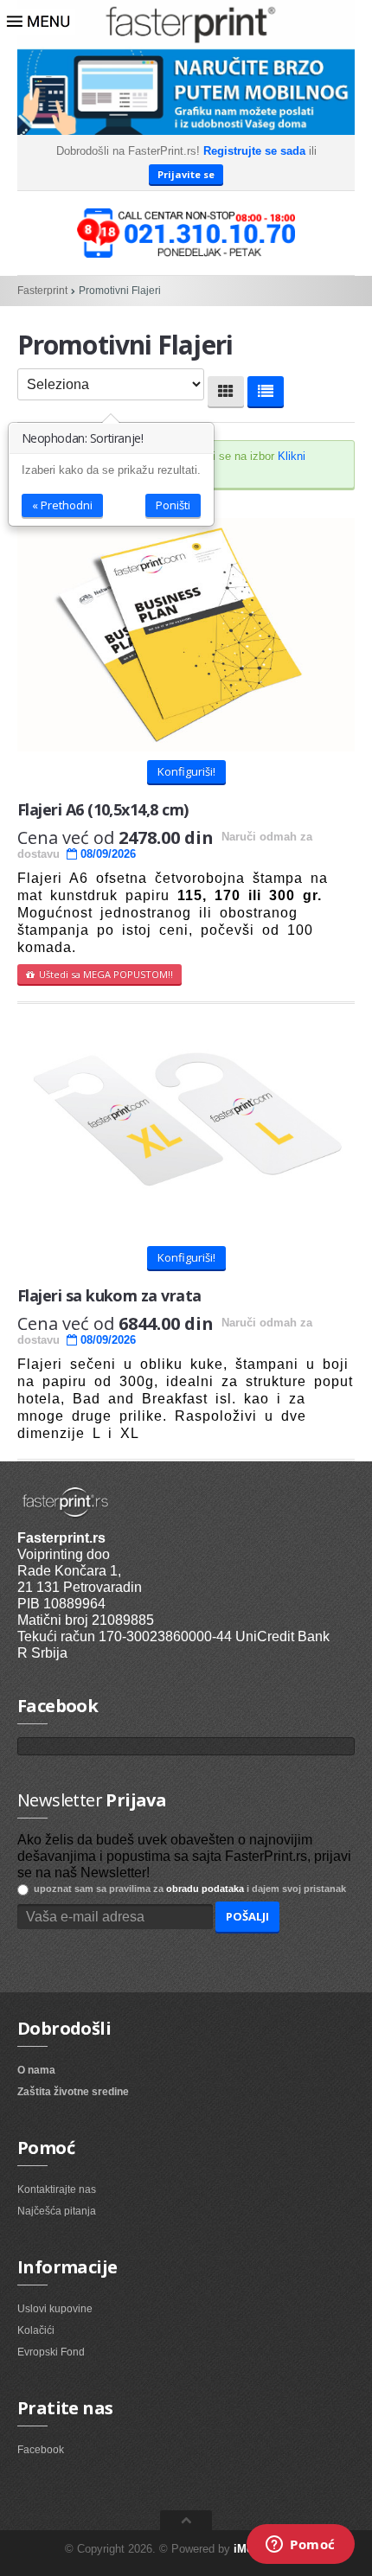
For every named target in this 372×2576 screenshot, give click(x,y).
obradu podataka (205, 1889)
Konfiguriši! (186, 771)
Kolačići (36, 2330)
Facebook (41, 2450)
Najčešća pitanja (57, 2211)
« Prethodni (62, 505)
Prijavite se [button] (186, 174)
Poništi (173, 505)
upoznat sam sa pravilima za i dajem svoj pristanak (187, 1889)
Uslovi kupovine (55, 2309)
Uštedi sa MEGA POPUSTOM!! (103, 974)
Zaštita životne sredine (73, 2092)
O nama (36, 2070)
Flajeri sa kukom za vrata (109, 1295)
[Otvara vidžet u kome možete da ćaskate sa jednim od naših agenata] (301, 2546)
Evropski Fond (51, 2352)
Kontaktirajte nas (57, 2189)
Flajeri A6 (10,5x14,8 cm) (103, 809)
